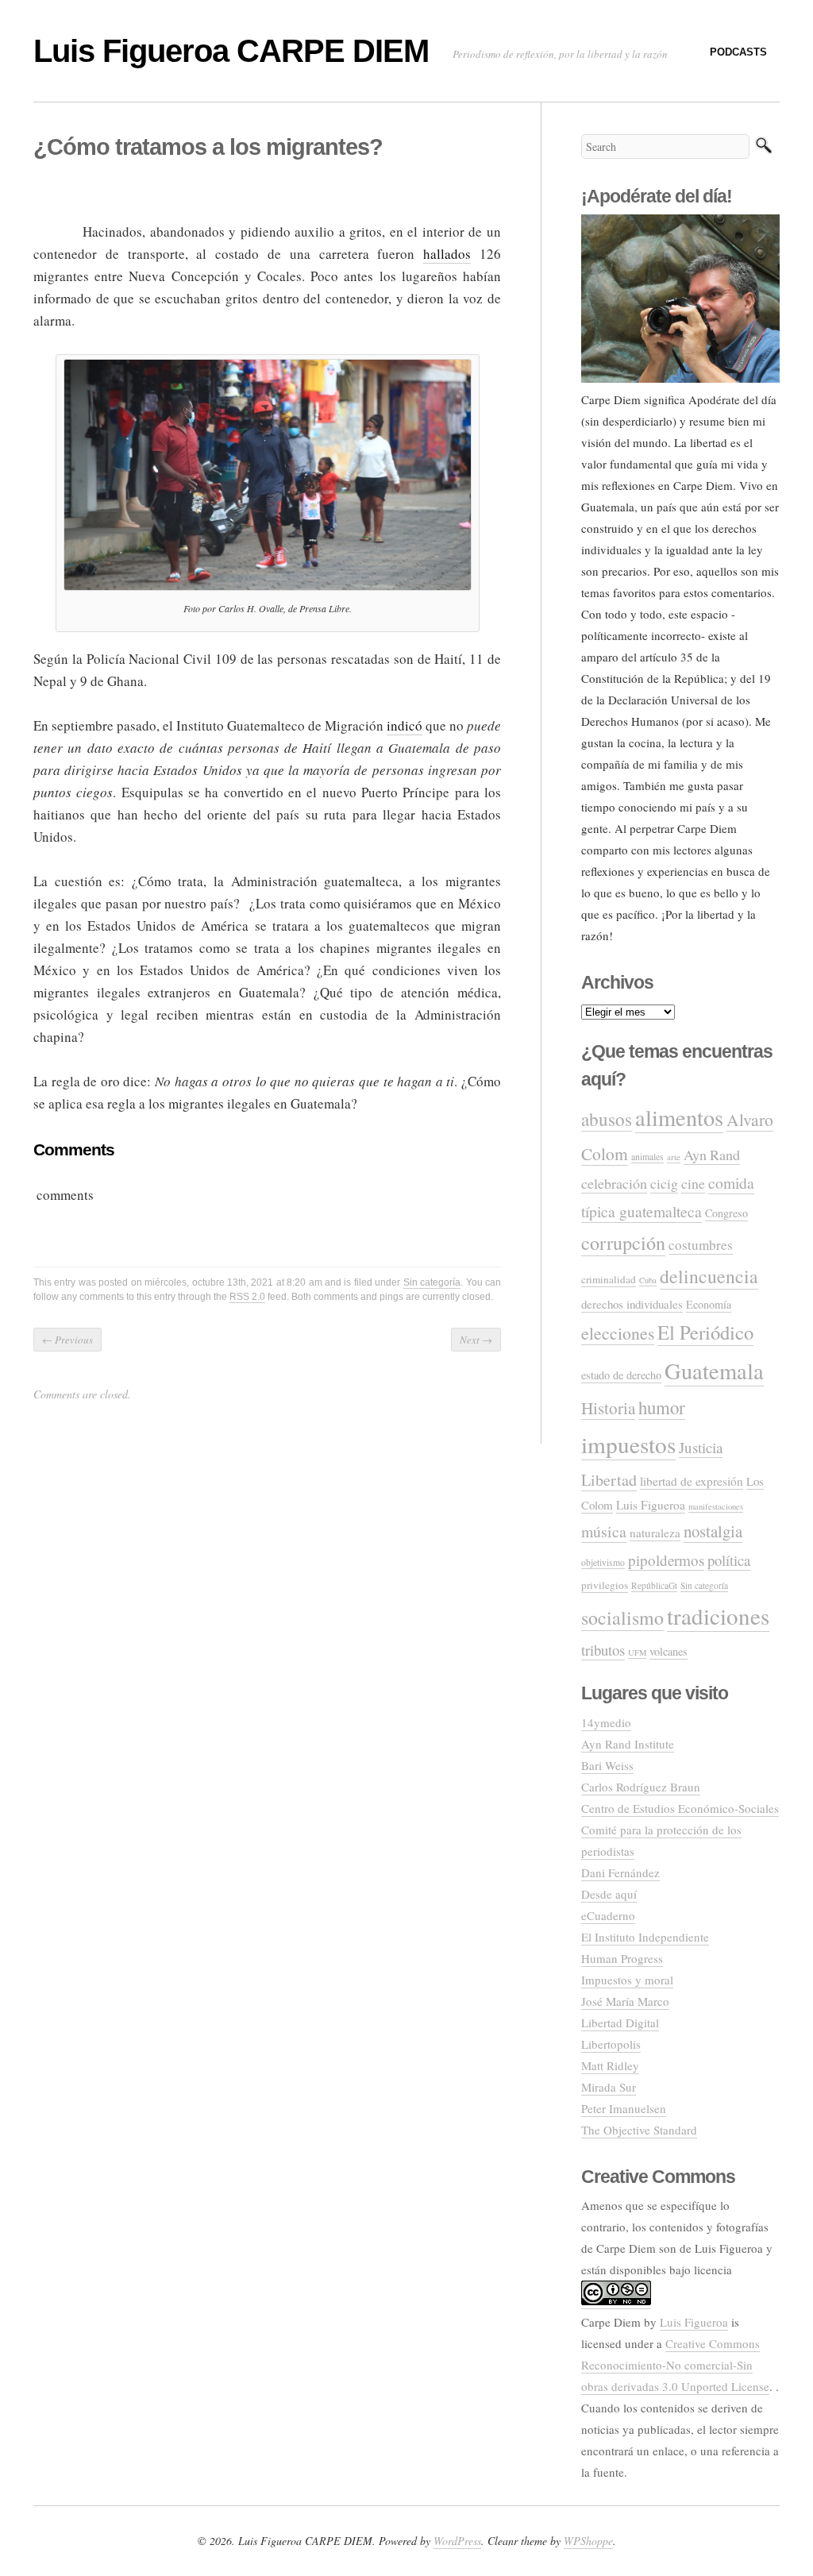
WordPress (457, 2541)
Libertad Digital (620, 2023)
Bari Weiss (607, 1765)
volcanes (669, 1651)
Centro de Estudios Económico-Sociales (680, 1808)
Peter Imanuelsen (624, 2108)
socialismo (622, 1618)
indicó (405, 725)
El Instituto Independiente (645, 1937)
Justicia (701, 1447)
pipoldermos (666, 1560)
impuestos (628, 1444)
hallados (447, 254)
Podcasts (738, 52)
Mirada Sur (609, 2087)
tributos (603, 1650)
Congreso (726, 1213)
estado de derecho (621, 1375)
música (604, 1531)
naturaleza (655, 1533)
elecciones (618, 1333)
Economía (709, 1304)
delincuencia (709, 1276)
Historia (608, 1408)
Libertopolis (611, 2044)
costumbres (701, 1245)
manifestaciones (716, 1506)
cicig (664, 1183)
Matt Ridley (610, 2065)
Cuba (648, 1280)
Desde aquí (609, 1894)
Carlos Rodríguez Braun (641, 1787)
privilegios (605, 1585)
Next (476, 1340)
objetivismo (603, 1562)
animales (647, 1157)
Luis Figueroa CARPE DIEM (231, 51)
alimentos (679, 1117)
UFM (637, 1652)
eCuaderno (608, 1915)
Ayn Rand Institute (628, 1744)
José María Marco (625, 2001)
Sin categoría (432, 1282)
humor (662, 1407)
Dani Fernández (620, 1872)
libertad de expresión (692, 1481)
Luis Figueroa (651, 1505)
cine (693, 1183)
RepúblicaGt (654, 1585)
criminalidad (609, 1279)
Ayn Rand (712, 1155)
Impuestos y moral (627, 1980)
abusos (607, 1119)
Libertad (609, 1480)
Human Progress (622, 1958)
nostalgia (713, 1531)
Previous (67, 1340)
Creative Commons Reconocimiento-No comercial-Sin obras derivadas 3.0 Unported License (675, 2365)
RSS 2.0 (247, 1297)
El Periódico (705, 1332)
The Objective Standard (639, 2130)
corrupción (623, 1242)
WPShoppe (588, 2541)
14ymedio (606, 1722)
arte (674, 1157)
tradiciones (718, 1616)
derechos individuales (632, 1304)
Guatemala (714, 1371)
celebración (614, 1183)
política (729, 1560)
